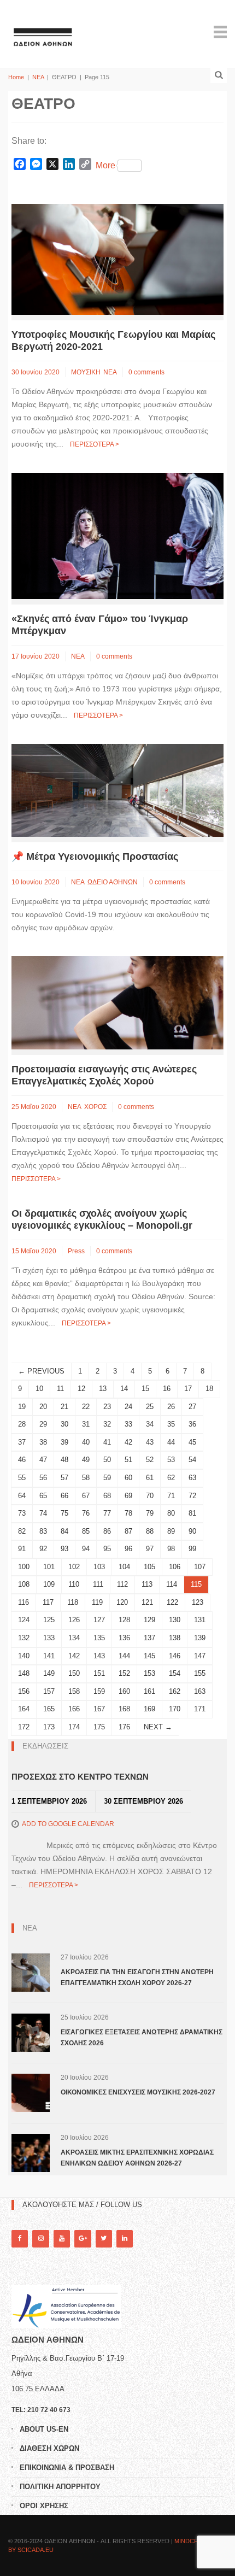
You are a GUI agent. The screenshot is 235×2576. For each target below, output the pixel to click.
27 (192, 1407)
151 (99, 1673)
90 (192, 1531)
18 (209, 1389)
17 (188, 1389)
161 (149, 1691)
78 (128, 1513)
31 (86, 1424)
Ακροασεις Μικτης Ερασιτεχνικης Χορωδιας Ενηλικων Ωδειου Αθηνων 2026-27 (137, 2158)
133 (49, 1638)
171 (200, 1709)
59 (107, 1478)
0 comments (146, 372)
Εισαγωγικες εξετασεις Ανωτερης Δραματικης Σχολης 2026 (142, 2038)
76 (86, 1513)
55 (22, 1478)
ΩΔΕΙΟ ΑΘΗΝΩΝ (113, 882)
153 (149, 1673)
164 (24, 1709)
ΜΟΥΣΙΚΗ (86, 372)
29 (43, 1424)
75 (64, 1513)
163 (200, 1691)
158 (74, 1691)
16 (167, 1389)
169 (149, 1709)
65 (43, 1496)
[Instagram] (40, 2238)
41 (107, 1442)
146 (175, 1656)
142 (74, 1656)
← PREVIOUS (41, 1371)
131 (200, 1620)
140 (24, 1656)
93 (64, 1549)
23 (107, 1407)
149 (49, 1673)
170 (175, 1709)
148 (24, 1673)
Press (76, 1251)
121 (147, 1602)
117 (48, 1602)
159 (99, 1691)
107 (200, 1567)
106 (175, 1567)
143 (99, 1656)
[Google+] (83, 2238)
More (105, 165)
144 (124, 1656)
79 (150, 1513)
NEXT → (158, 1727)
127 (99, 1620)
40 (86, 1442)
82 (22, 1531)
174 (74, 1727)
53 (171, 1460)
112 (122, 1584)
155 (200, 1673)
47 (43, 1460)
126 (74, 1620)
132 (24, 1638)
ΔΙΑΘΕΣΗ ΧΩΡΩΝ (49, 2448)
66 (64, 1496)
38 (43, 1442)
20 (43, 1407)
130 (175, 1620)
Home (16, 77)
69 (128, 1496)
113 (147, 1584)
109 (49, 1584)
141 (49, 1656)
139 (200, 1638)
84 (64, 1531)
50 (107, 1460)
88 (150, 1531)
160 (124, 1691)
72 (192, 1496)
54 (192, 1460)
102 (74, 1567)
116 (23, 1602)
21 (64, 1407)
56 (43, 1478)
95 (107, 1549)
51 (128, 1460)
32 (107, 1424)
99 (192, 1549)
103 (99, 1567)
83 (43, 1531)
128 (124, 1620)
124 (24, 1620)
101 (49, 1567)
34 (150, 1424)
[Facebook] (20, 2238)
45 (192, 1442)
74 (43, 1513)
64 (22, 1496)
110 (74, 1584)
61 (150, 1478)
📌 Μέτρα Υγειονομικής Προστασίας (95, 856)
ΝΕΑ (38, 77)
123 (198, 1602)
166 (74, 1709)
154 (175, 1673)
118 (73, 1602)
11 (60, 1389)
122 (172, 1602)
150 (74, 1673)
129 (149, 1620)
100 (24, 1567)
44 (171, 1442)
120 (122, 1602)
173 (49, 1727)
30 (64, 1424)
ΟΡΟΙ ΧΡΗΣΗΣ (44, 2506)
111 (98, 1584)
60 (128, 1478)
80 (171, 1513)
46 (22, 1460)
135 (99, 1638)
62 (171, 1478)
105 (149, 1567)
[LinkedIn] (125, 2238)
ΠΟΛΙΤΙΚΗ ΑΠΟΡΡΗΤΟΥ (60, 2487)
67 (86, 1496)
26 (171, 1407)
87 (128, 1531)
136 (124, 1638)
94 (86, 1549)
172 (24, 1727)
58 (86, 1478)
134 (74, 1638)
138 (175, 1638)
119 (97, 1602)
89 (171, 1531)
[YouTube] (62, 2238)
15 (145, 1389)
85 (86, 1531)
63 (192, 1478)
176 (124, 1727)
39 (64, 1442)
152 (124, 1673)
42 (128, 1442)
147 (200, 1656)
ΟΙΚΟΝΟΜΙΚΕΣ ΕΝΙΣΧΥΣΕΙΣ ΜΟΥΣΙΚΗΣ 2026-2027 (138, 2092)
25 (150, 1407)
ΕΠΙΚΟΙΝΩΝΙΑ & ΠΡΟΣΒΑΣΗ (67, 2468)
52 (150, 1460)
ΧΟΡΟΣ (95, 1107)
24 (128, 1407)
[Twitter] (104, 2238)
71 (171, 1496)
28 (22, 1424)
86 (107, 1531)
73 (22, 1513)
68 (107, 1496)
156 (24, 1691)
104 (124, 1567)
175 (99, 1727)
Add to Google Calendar (68, 1824)
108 (24, 1584)
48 (64, 1460)
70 (150, 1496)
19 (22, 1407)
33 (128, 1424)
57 (64, 1478)
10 (39, 1389)
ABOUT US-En (44, 2429)
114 (172, 1584)
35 (171, 1424)
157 (49, 1691)
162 (175, 1691)
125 (49, 1620)
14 (124, 1389)
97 (150, 1549)
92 (43, 1549)
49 (86, 1460)
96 (128, 1549)
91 (22, 1549)
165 (49, 1709)
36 (192, 1424)
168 (124, 1709)
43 (150, 1442)
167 (99, 1709)
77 (107, 1513)
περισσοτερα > (95, 444)
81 (192, 1513)
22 (86, 1407)
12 (81, 1389)
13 (103, 1389)
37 (22, 1442)
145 (149, 1656)
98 (171, 1549)
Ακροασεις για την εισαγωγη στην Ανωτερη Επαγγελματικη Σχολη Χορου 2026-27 (137, 1978)
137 (149, 1638)
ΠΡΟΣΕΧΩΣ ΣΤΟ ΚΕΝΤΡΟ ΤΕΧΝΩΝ (80, 1777)
